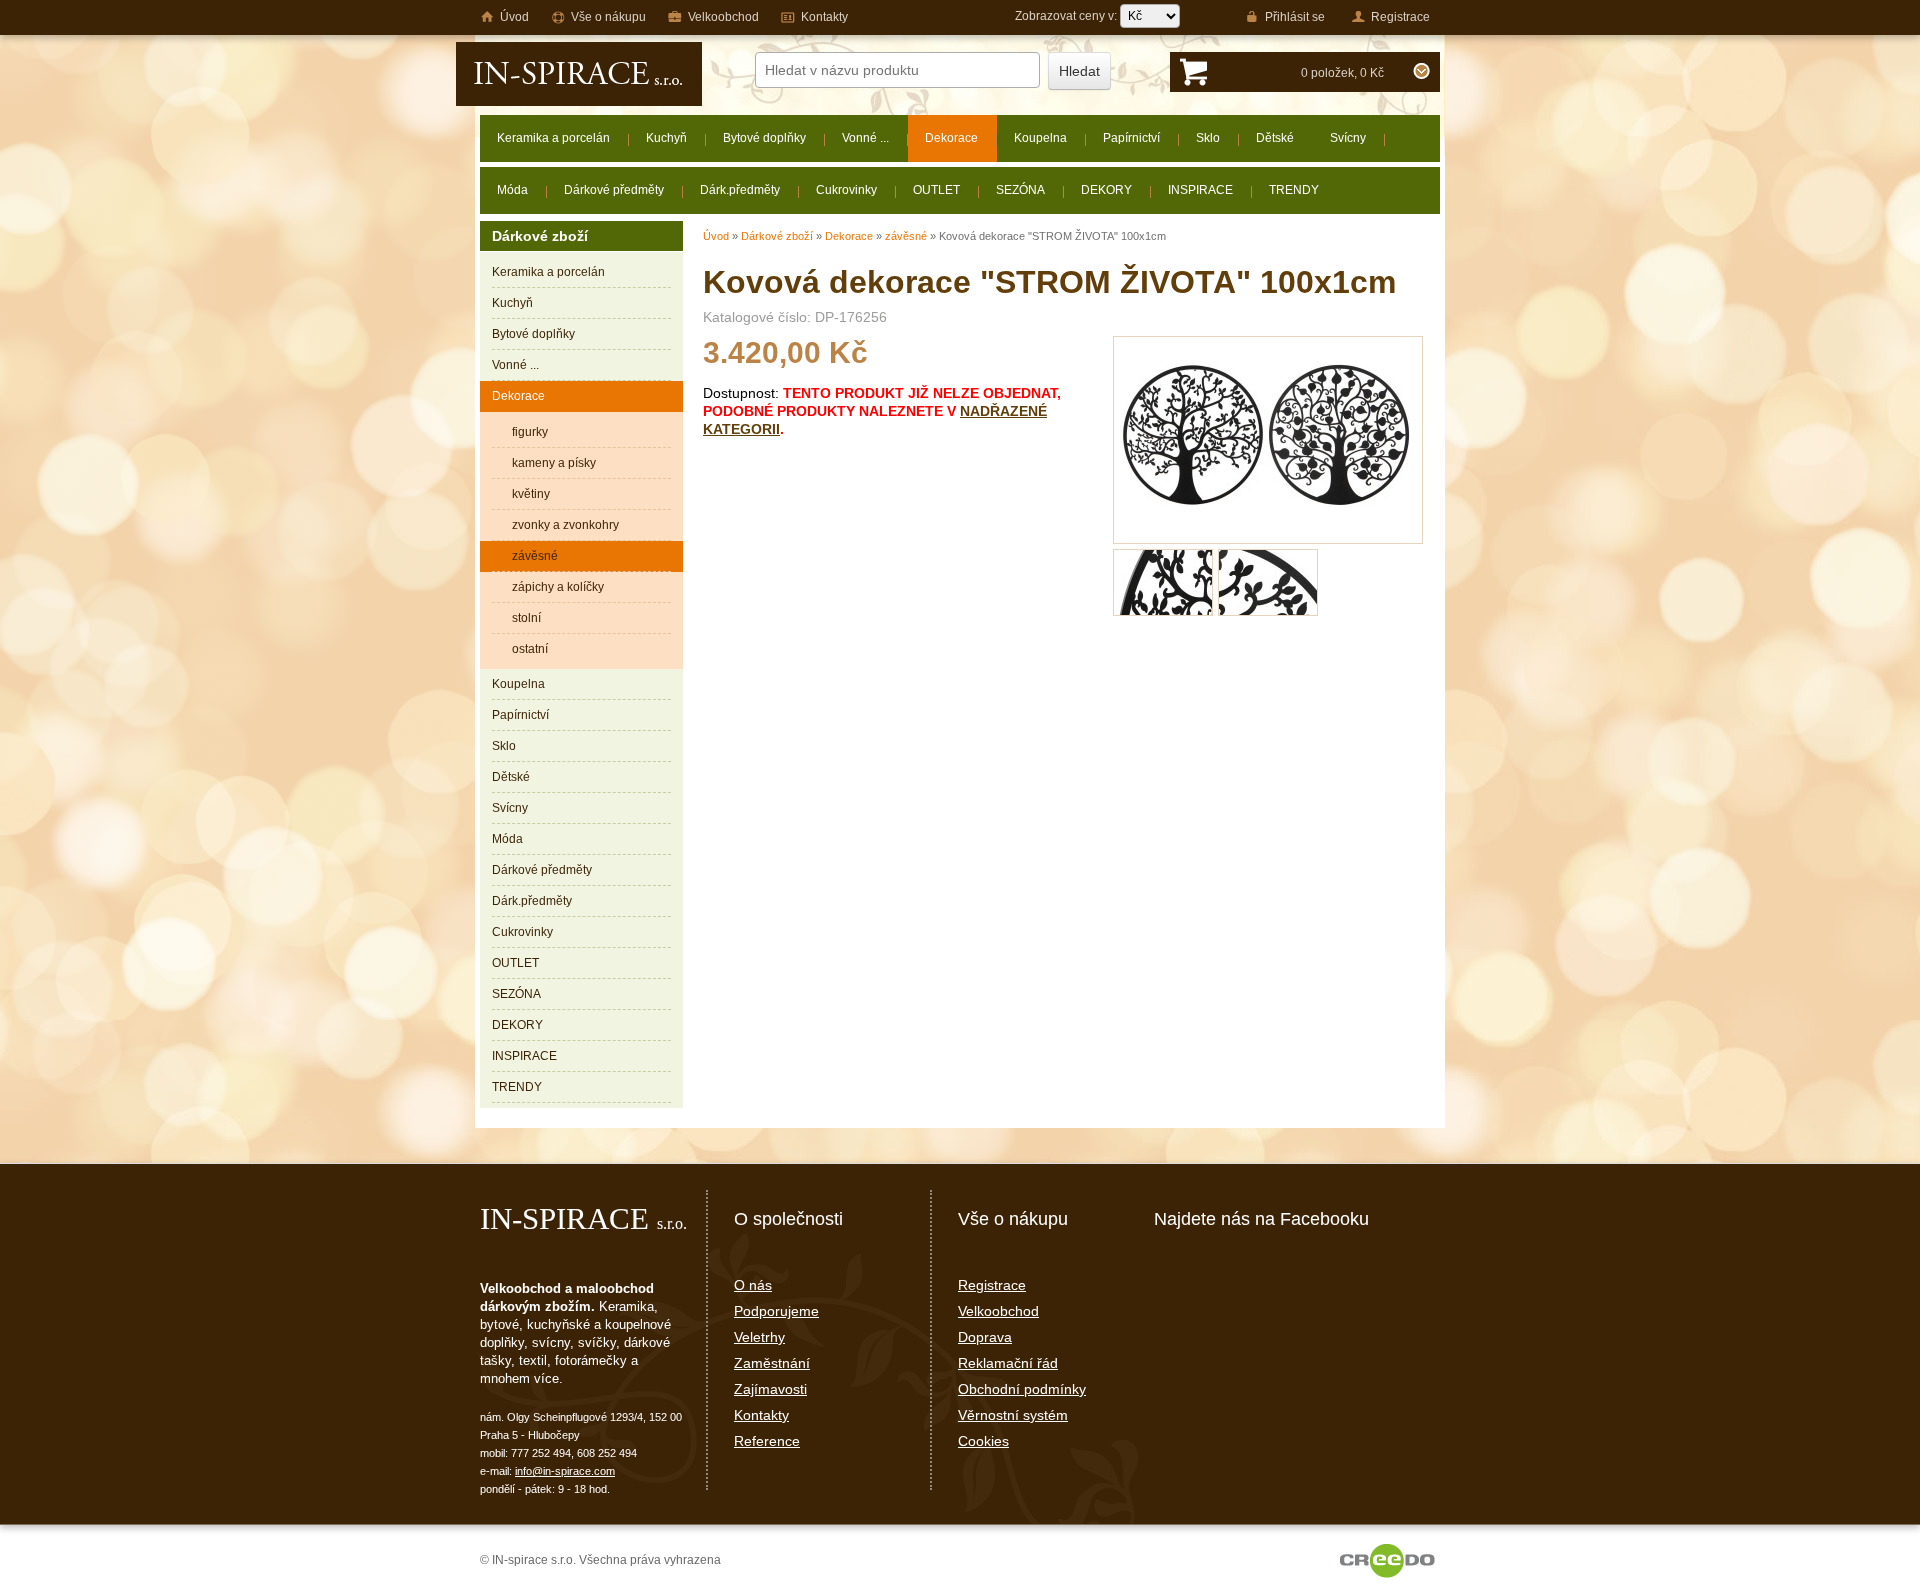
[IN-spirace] (579, 74)
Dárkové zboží (777, 236)
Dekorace (849, 236)
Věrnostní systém (1013, 1415)
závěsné (906, 236)
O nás (753, 1285)
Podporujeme (776, 1311)
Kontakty (761, 1415)
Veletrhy (759, 1337)
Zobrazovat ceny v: (1067, 16)
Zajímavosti (770, 1389)
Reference (767, 1441)
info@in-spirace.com (565, 1471)
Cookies (983, 1441)
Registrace (992, 1285)
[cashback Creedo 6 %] (1387, 1560)
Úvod (716, 236)
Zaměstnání (772, 1363)
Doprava (985, 1337)
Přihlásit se (1295, 17)
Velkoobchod (998, 1311)
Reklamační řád (1008, 1363)
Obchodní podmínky (1022, 1389)
